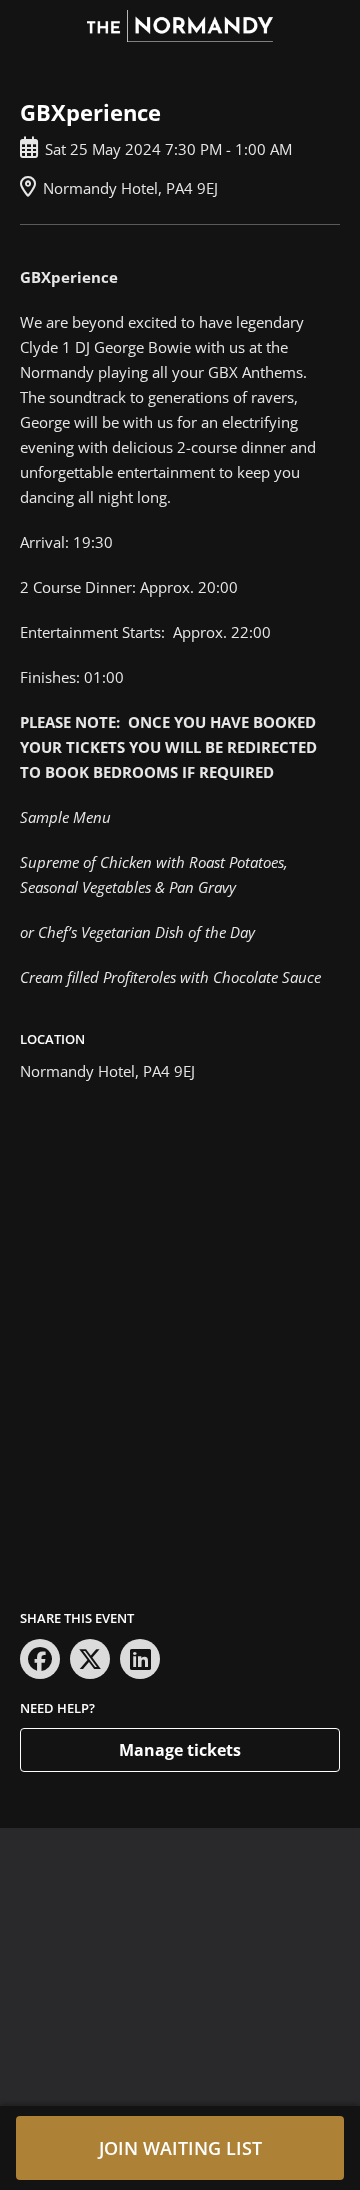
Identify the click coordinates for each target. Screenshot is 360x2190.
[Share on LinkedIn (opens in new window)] (140, 1659)
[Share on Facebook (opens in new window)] (40, 1659)
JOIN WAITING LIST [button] (180, 2148)
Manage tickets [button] (180, 1750)
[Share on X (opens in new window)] (90, 1659)
